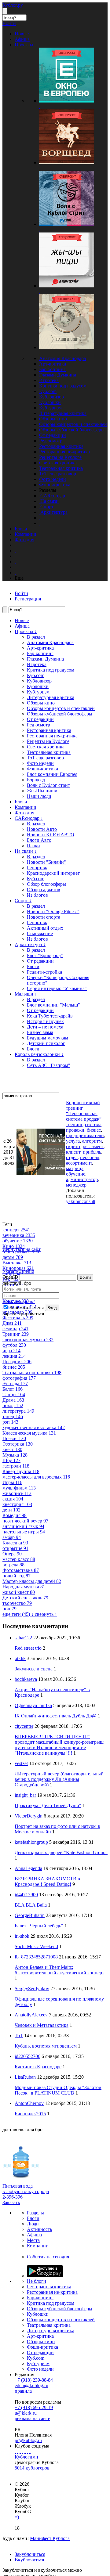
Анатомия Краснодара (62, 358)
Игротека (49, 380)
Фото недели (53, 479)
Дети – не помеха (45, 1027)
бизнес (94, 1130)
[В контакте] (18, 2451)
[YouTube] (28, 2451)
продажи (75, 1130)
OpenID (10, 1277)
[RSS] (30, 2451)
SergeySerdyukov (32, 1989)
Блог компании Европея (52, 774)
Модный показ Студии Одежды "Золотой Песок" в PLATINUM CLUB (58, 2090)
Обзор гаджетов (44, 890)
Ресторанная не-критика (64, 452)
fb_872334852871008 (36, 1957)
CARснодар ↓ (29, 818)
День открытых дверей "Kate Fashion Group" (61, 1852)
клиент (73, 1152)
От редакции (53, 435)
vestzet (21, 1763)
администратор (82, 1179)
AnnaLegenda (28, 1868)
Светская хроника (58, 463)
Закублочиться (30, 2554)
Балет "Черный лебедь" (39, 1926)
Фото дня (24, 813)
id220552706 (28, 2056)
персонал (90, 1157)
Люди (33, 2224)
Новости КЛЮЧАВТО (51, 835)
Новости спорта (44, 917)
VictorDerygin (29, 1816)
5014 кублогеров (32, 2468)
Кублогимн (26, 2457)
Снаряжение (40, 933)
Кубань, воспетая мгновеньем (46, 2046)
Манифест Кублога (50, 2538)
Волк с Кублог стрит (48, 785)
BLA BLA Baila (31, 1905)
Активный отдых (45, 928)
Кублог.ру (13, 5)
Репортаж (37, 868)
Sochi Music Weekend (36, 1946)
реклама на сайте (32, 2418)
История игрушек (45, 1021)
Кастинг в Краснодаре (38, 2067)
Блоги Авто (39, 840)
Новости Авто (42, 829)
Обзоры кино (53, 419)
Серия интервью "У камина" (57, 988)
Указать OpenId (18, 1271)
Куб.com (48, 391)
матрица (75, 1168)
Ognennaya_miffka (33, 1705)
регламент (93, 1146)
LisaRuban (25, 2077)
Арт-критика (53, 364)
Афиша (22, 626)
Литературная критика (63, 413)
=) (17, 2517)
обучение (76, 1174)
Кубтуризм (50, 408)
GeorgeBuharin (30, 1915)
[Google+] (25, 2451)
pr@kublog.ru (28, 2440)
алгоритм (92, 1141)
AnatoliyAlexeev (31, 2015)
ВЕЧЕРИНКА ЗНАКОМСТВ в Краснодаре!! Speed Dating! (47, 1881)
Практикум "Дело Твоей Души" (48, 1805)
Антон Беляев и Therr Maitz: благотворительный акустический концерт (59, 1970)
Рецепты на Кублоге (60, 457)
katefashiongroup (31, 1842)
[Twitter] (20, 2451)
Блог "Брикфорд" (45, 955)
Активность (39, 2229)
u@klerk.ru (26, 2413)
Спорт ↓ (23, 901)
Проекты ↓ (26, 631)
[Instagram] (23, 2451)
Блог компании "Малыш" (53, 1005)
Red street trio (28, 1648)
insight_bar (25, 1795)
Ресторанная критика (61, 446)
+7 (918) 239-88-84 (34, 2380)
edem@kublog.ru (31, 2385)
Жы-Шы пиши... (44, 791)
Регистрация (28, 599)
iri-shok (22, 1936)
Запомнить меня (26, 1308)
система (93, 1124)
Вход (52, 1308)
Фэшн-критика (55, 485)
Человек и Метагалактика (42, 2025)
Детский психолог (46, 1043)
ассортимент (79, 1163)
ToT (19, 2036)
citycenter (24, 1726)
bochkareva (26, 1679)
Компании (26, 807)
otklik (20, 1658)
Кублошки (50, 402)
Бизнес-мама (40, 1032)
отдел (72, 1157)
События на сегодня (48, 2257)
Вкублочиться (29, 2560)
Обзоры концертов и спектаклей (73, 424)
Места (33, 2240)
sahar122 (23, 1638)
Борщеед (36, 780)
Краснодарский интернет (53, 873)
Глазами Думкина (58, 375)
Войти (85, 1277)
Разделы (35, 2213)
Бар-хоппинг (52, 369)
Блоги (21, 802)
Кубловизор (51, 397)
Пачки (33, 846)
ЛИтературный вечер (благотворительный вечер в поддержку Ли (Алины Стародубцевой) (59, 1779)
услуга (73, 1141)
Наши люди (39, 796)
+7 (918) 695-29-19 (34, 2407)
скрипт (73, 1146)
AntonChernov (29, 2103)
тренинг (74, 1124)
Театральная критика (61, 468)
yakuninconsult (81, 1201)
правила (23, 2391)
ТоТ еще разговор (58, 474)
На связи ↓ (26, 851)
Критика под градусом (63, 386)
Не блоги (37, 2281)
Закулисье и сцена (34, 1669)
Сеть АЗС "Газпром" (49, 1065)
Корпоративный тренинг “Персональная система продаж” (84, 1111)
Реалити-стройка (44, 972)
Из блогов (37, 895)
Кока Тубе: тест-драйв (50, 1016)
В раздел (36, 637)
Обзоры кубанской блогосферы (72, 430)
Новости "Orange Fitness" (53, 912)
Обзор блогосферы (46, 884)
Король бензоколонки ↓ (39, 1054)
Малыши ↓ (26, 994)
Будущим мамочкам (48, 1038)
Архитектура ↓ (30, 944)
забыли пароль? (19, 1301)
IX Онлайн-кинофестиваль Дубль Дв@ (56, 1716)
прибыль (92, 1152)
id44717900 (26, 1895)
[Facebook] (15, 2451)
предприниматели (85, 1135)
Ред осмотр (51, 441)
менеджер (76, 1185)
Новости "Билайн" (46, 862)
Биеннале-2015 (30, 2114)
